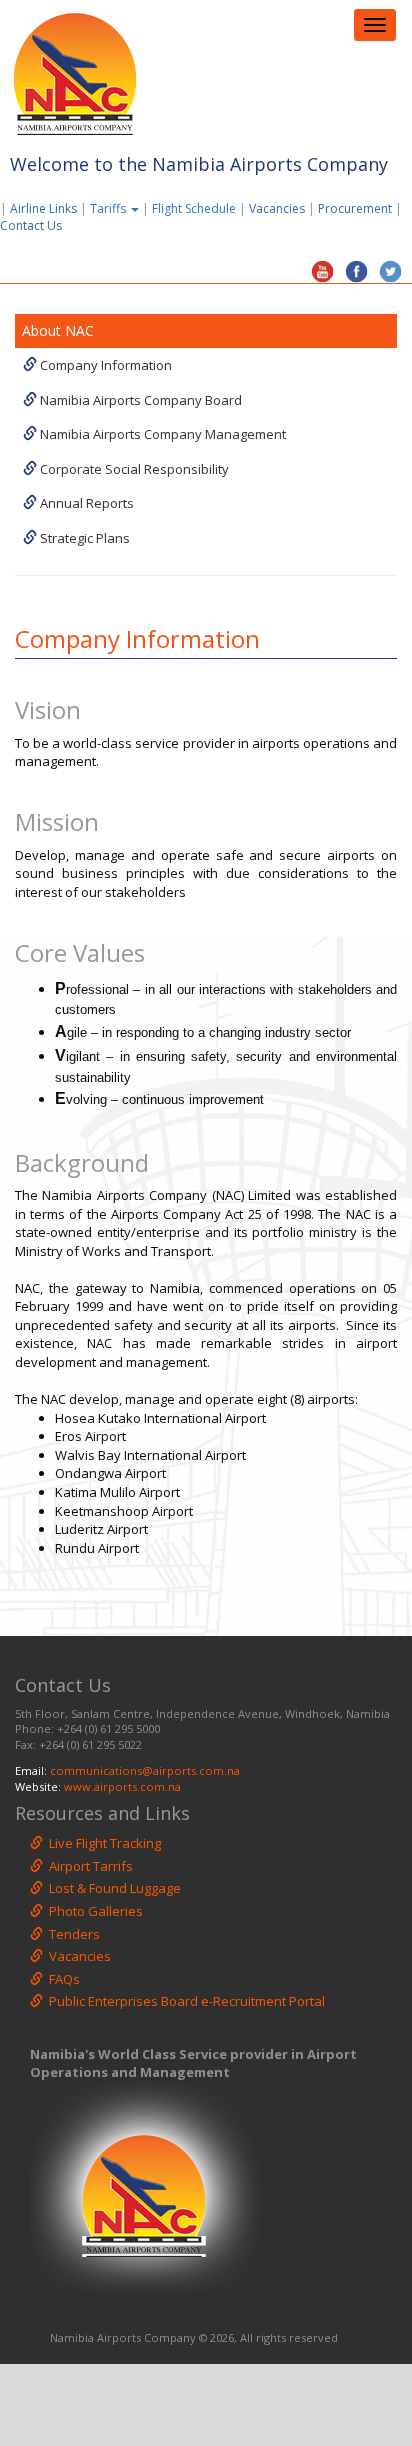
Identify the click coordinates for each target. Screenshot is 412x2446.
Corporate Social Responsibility (133, 469)
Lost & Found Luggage (112, 1888)
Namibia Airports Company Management (161, 434)
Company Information (104, 365)
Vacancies (277, 208)
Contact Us (35, 225)
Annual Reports (85, 503)
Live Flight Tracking (102, 1843)
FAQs (61, 1979)
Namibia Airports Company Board (139, 400)
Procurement (355, 208)
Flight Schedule (194, 208)
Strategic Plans (83, 538)
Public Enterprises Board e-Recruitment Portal (184, 2001)
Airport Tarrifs (88, 1866)
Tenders (71, 1934)
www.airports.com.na (122, 1786)
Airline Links (43, 208)
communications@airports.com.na (145, 1770)
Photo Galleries (93, 1911)
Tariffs (109, 208)
